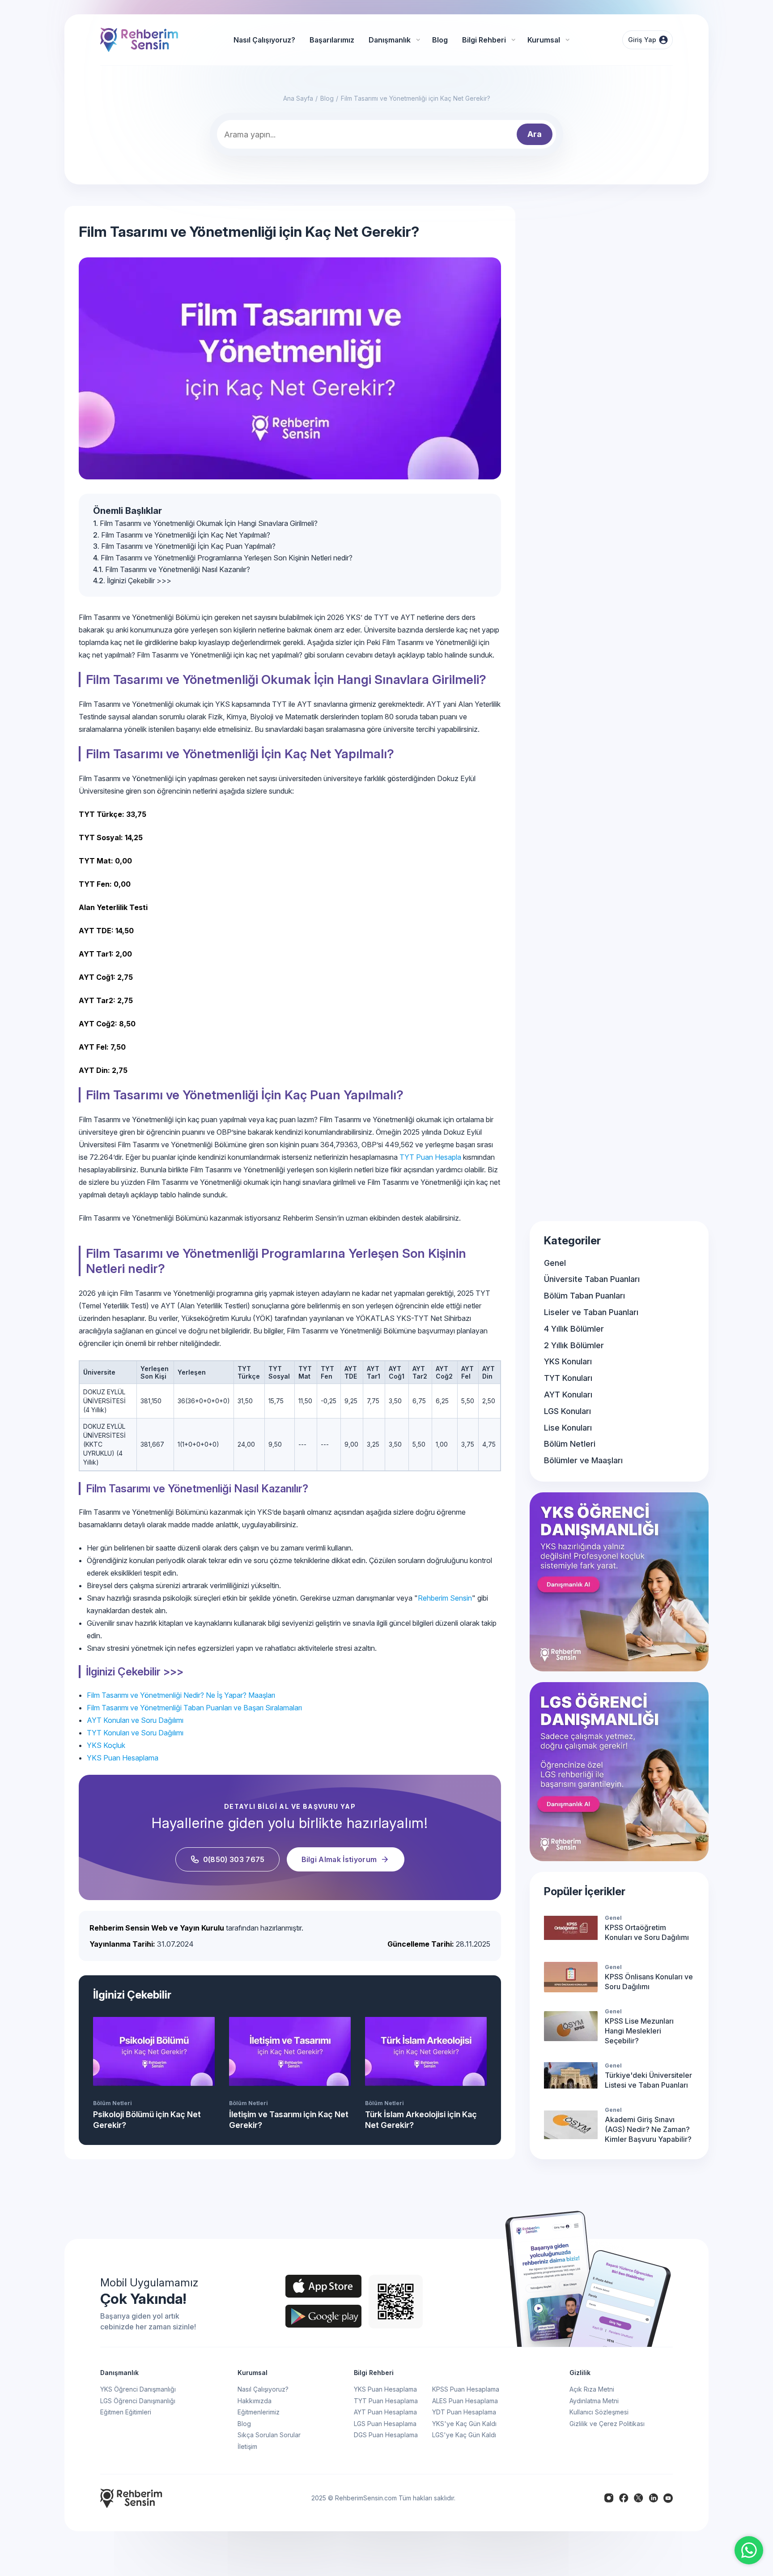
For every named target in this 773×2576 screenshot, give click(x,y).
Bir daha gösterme (512, 1299)
